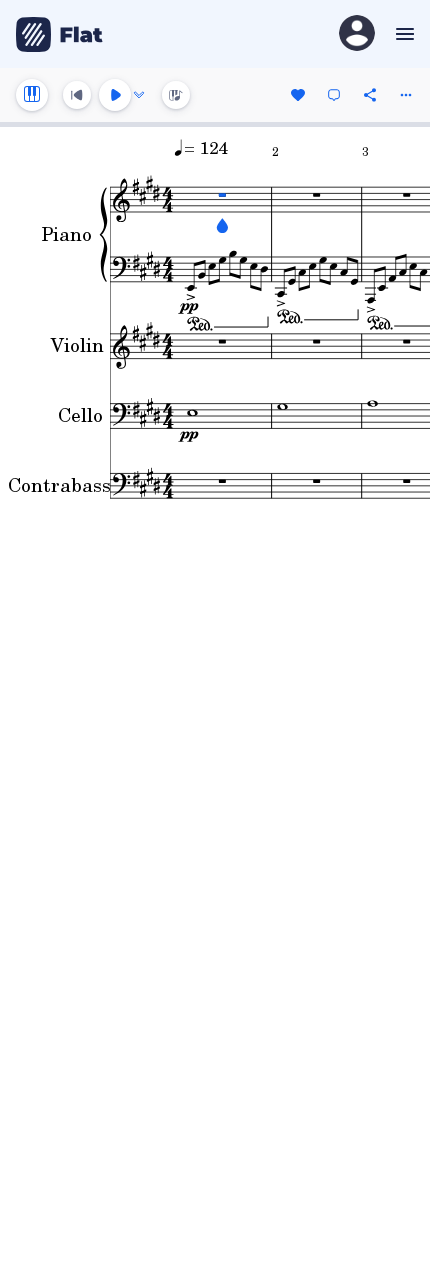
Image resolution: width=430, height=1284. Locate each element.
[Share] (370, 95)
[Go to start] (77, 95)
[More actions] (406, 95)
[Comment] (334, 95)
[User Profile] (357, 34)
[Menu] (402, 34)
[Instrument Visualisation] (176, 95)
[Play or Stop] (115, 95)
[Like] (298, 95)
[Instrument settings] (32, 95)
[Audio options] (139, 95)
